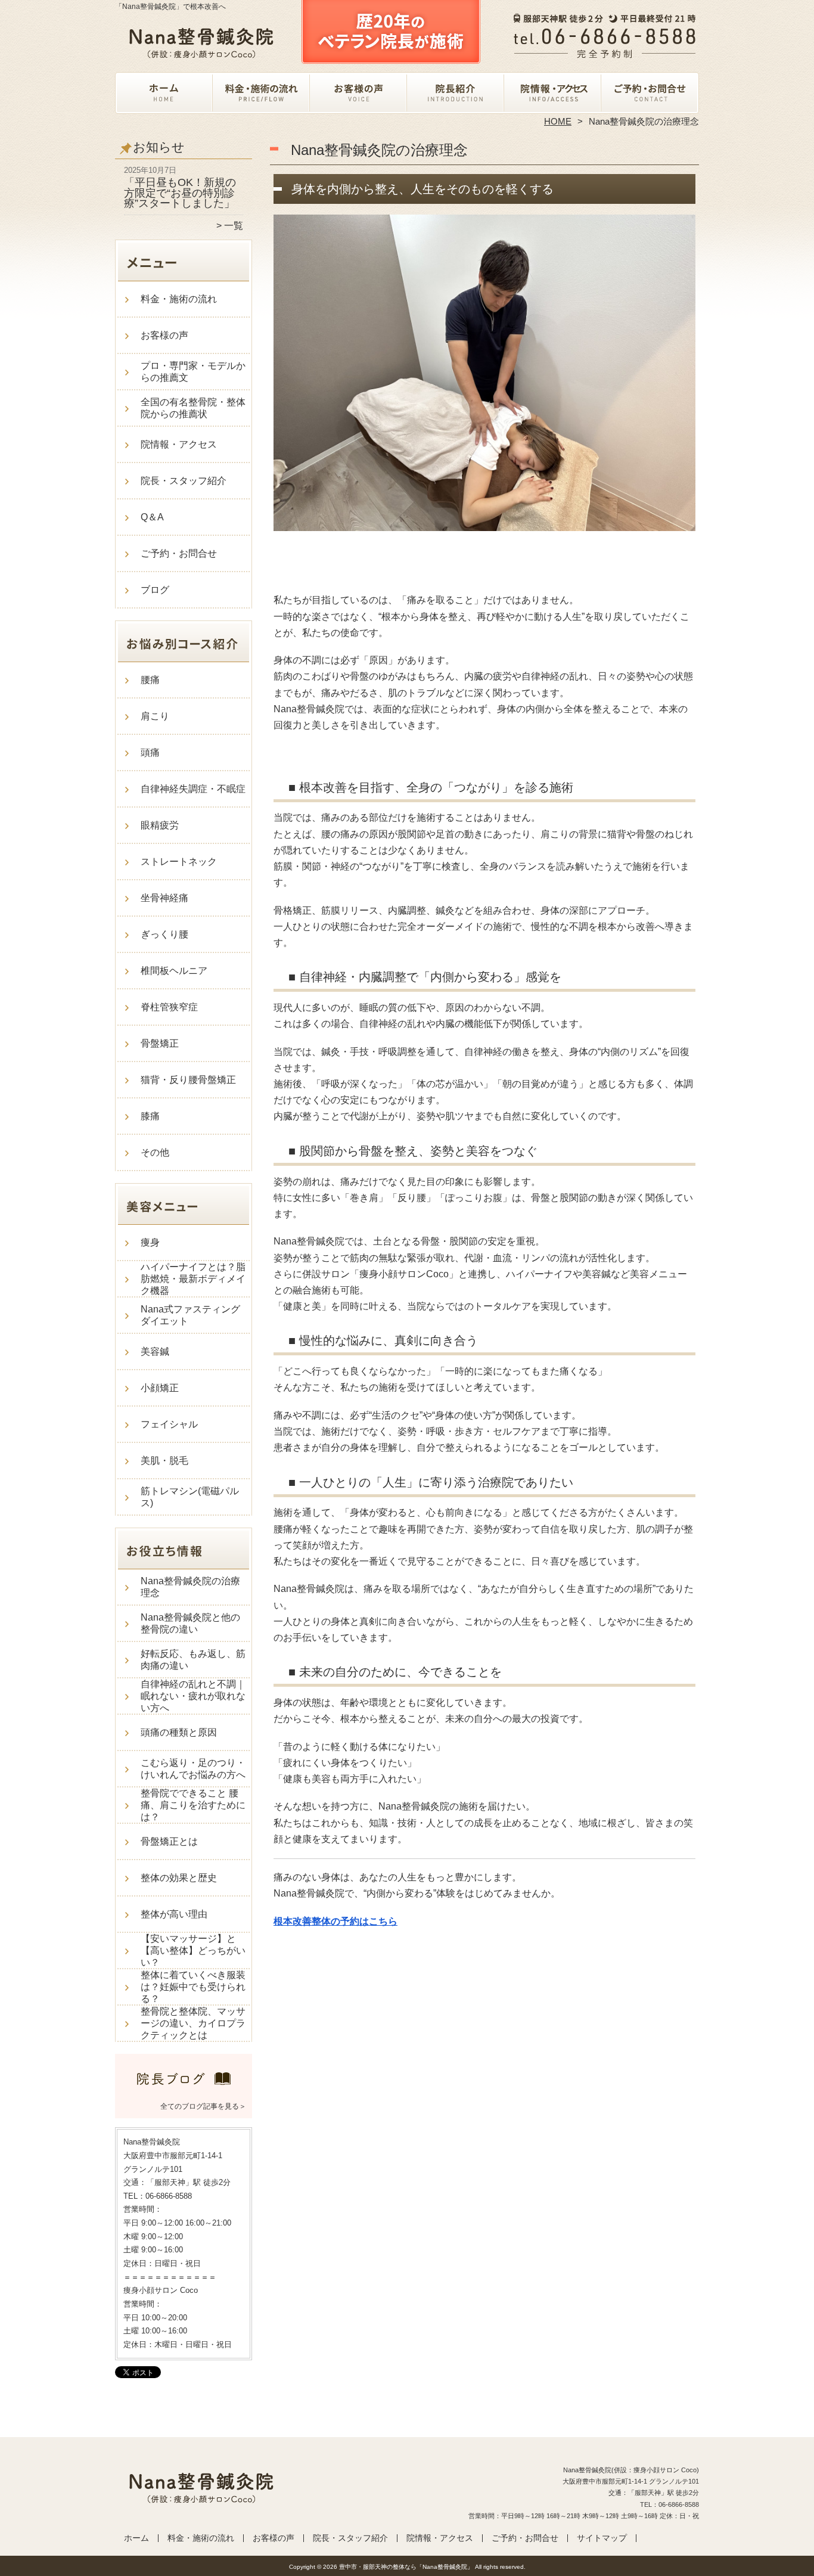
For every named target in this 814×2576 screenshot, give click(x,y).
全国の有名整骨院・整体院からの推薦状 (193, 408)
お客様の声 (358, 93)
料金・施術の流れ (261, 93)
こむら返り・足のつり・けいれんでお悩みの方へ (193, 1769)
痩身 (150, 1242)
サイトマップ (602, 2538)
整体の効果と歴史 (179, 1878)
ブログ (155, 590)
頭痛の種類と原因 (179, 1732)
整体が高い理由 (174, 1914)
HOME (558, 121)
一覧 (234, 226)
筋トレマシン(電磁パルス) (190, 1497)
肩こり (155, 716)
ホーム (164, 93)
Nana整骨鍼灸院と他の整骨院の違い (190, 1623)
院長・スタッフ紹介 (456, 93)
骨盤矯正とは (169, 1841)
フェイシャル (169, 1424)
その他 (155, 1152)
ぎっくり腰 (164, 934)
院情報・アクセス (553, 93)
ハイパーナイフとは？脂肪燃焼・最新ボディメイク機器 (193, 1279)
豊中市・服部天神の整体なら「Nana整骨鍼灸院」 (406, 2567)
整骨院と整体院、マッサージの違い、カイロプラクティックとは (193, 2023)
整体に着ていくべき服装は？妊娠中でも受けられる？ (193, 1987)
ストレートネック (179, 862)
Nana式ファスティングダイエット (190, 1315)
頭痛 (150, 752)
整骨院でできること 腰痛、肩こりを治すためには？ (193, 1805)
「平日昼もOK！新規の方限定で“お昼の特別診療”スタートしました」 (180, 193)
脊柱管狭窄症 (169, 1007)
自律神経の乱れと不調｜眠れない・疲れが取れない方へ (193, 1696)
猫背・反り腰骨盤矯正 (188, 1080)
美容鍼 (155, 1351)
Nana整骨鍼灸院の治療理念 (190, 1587)
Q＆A (152, 517)
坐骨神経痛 (164, 898)
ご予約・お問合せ (650, 93)
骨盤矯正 (160, 1043)
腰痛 (150, 680)
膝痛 (150, 1116)
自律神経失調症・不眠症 (193, 789)
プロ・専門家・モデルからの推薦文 (193, 372)
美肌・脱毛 (164, 1461)
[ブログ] (184, 2091)
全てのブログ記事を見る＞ (203, 2106)
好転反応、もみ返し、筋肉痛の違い (193, 1660)
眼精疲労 (160, 825)
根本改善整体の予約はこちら (335, 1921)
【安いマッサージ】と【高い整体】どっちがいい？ (193, 1950)
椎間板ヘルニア (174, 971)
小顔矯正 (160, 1388)
